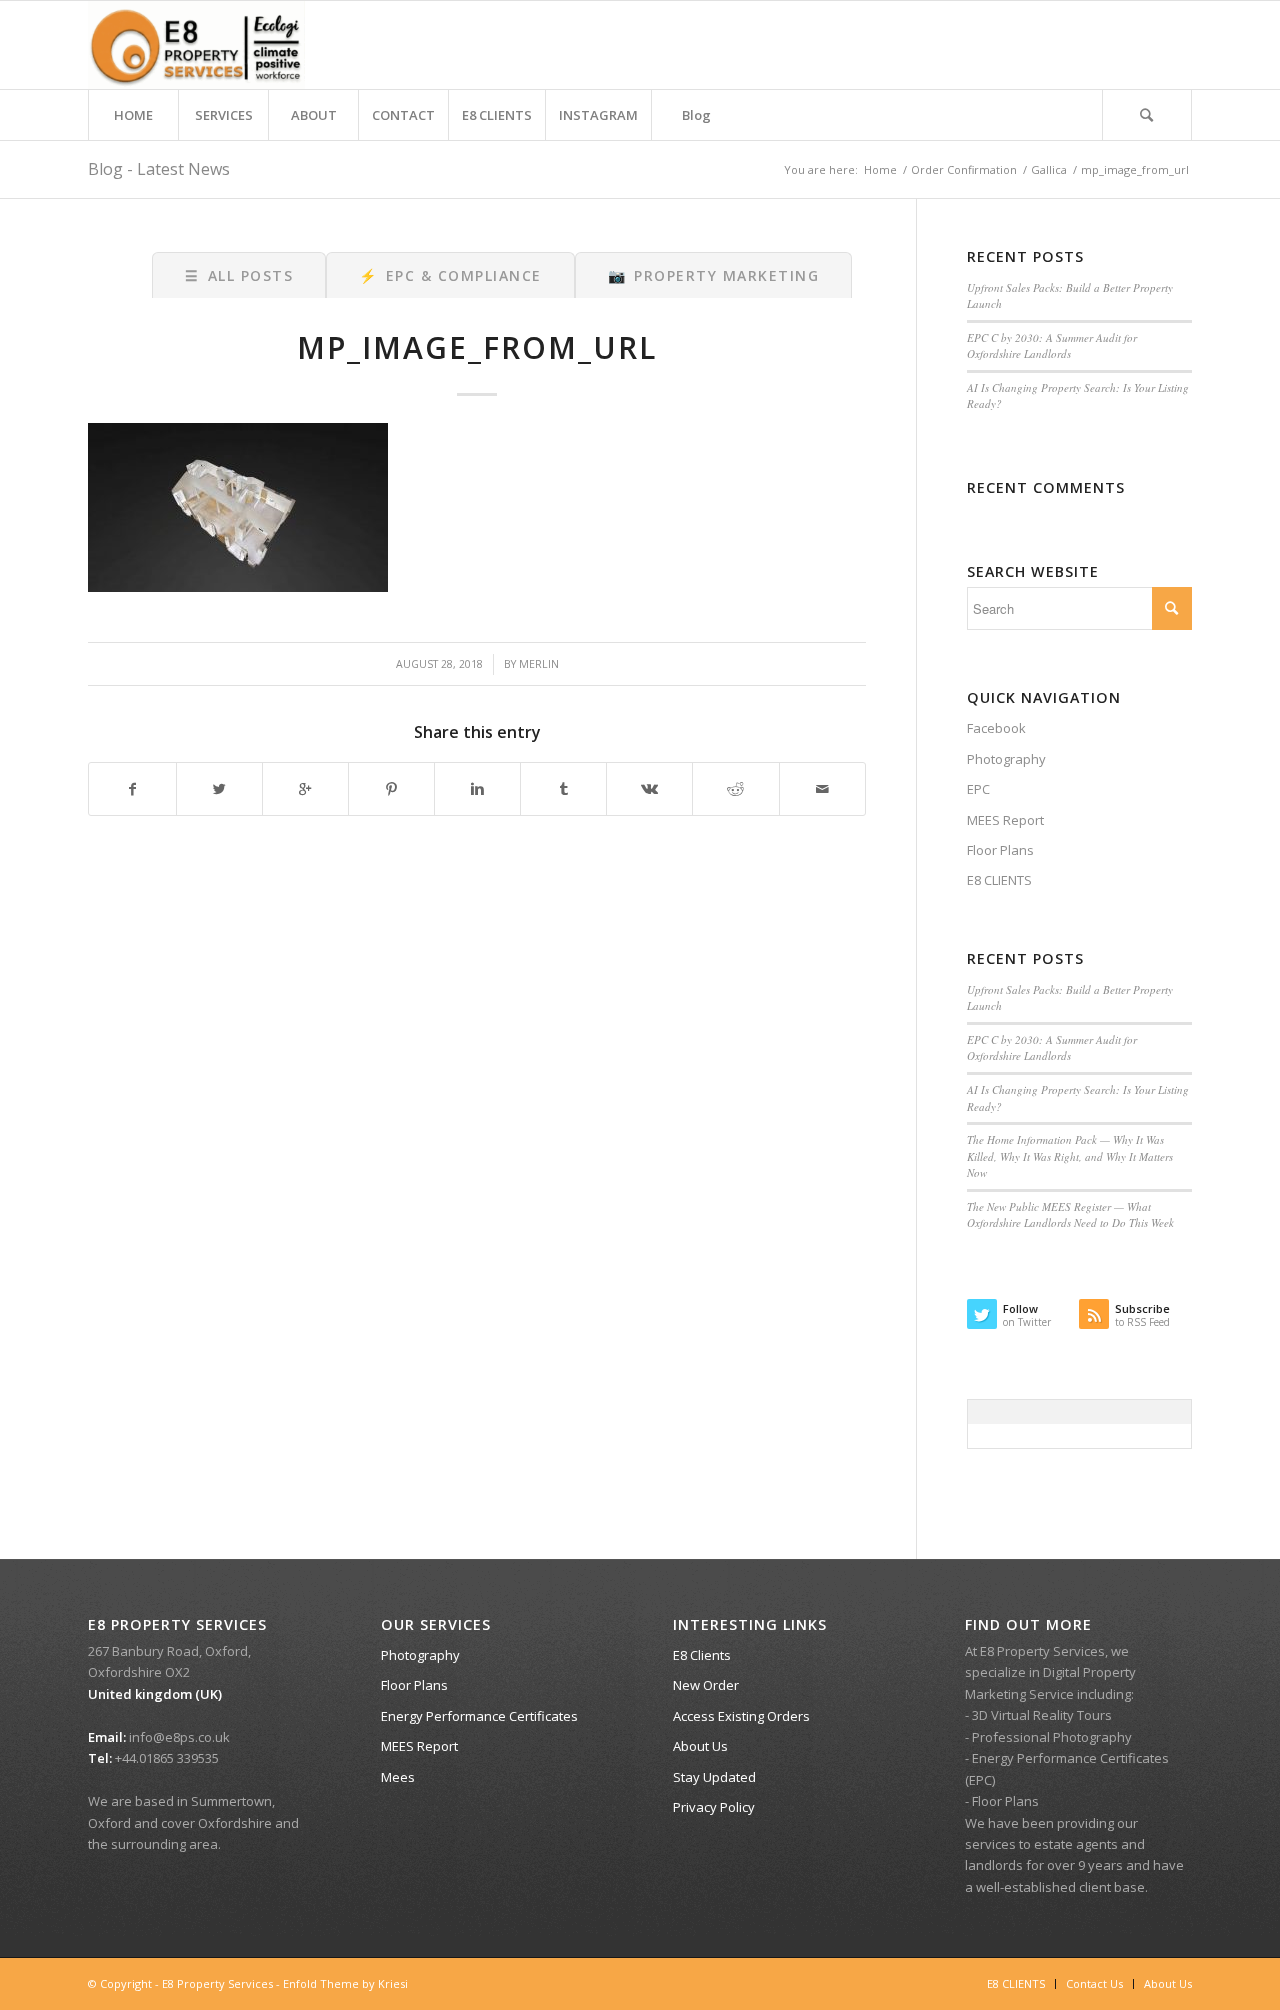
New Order (706, 1685)
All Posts (239, 275)
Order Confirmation (964, 169)
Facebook (996, 728)
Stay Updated (714, 1777)
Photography (1006, 759)
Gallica (1049, 169)
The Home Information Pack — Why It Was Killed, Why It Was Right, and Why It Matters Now (1070, 1156)
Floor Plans (1000, 850)
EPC (978, 789)
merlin (539, 664)
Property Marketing (714, 275)
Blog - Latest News (159, 169)
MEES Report (1005, 820)
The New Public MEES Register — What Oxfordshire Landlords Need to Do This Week (1070, 1215)
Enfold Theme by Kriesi (345, 1983)
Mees (398, 1777)
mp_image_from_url (477, 347)
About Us (700, 1746)
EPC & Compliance (450, 275)
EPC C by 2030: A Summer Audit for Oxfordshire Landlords (1052, 346)
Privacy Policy (714, 1807)
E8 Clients (702, 1655)
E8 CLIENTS (999, 880)
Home (880, 169)
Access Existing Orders (741, 1716)
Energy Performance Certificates (479, 1716)
